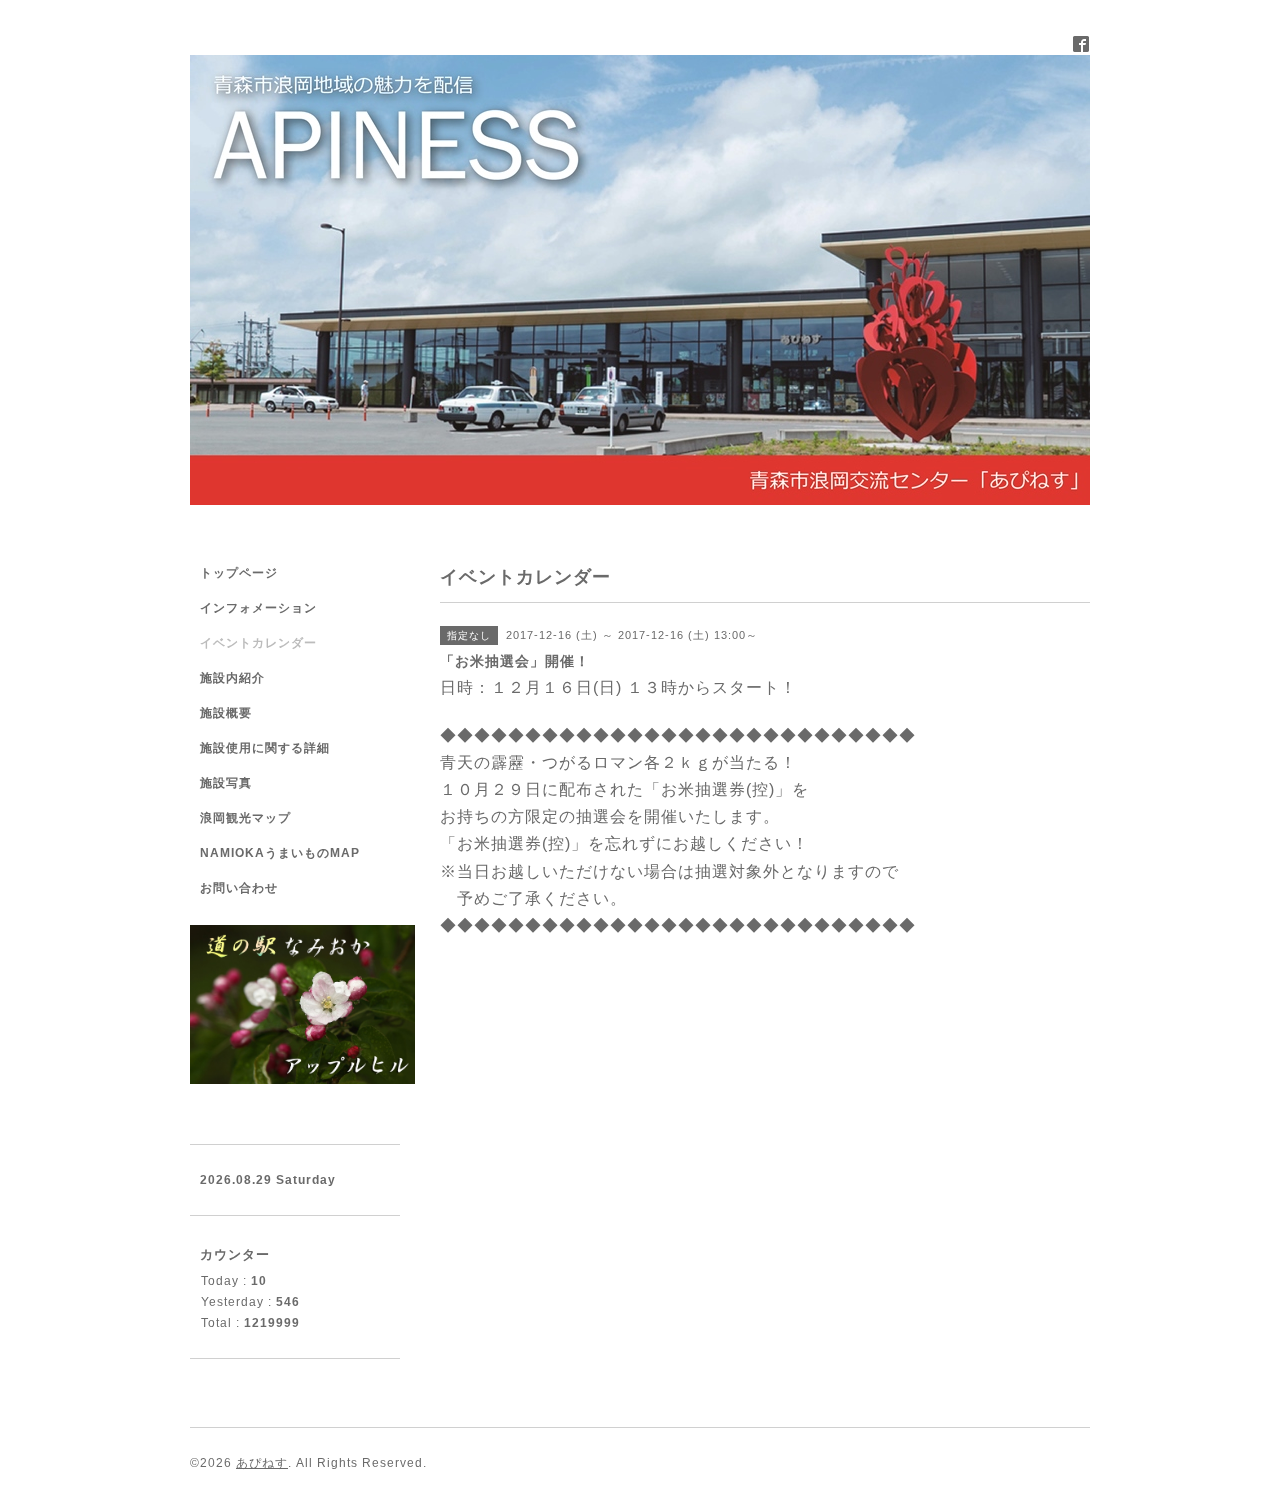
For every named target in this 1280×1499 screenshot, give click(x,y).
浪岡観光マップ (245, 818)
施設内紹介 (232, 678)
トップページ (239, 573)
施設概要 (226, 713)
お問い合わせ (239, 888)
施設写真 (226, 783)
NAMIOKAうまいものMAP (280, 853)
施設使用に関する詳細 (265, 748)
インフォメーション (258, 608)
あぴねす (262, 1463)
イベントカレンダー (258, 643)
